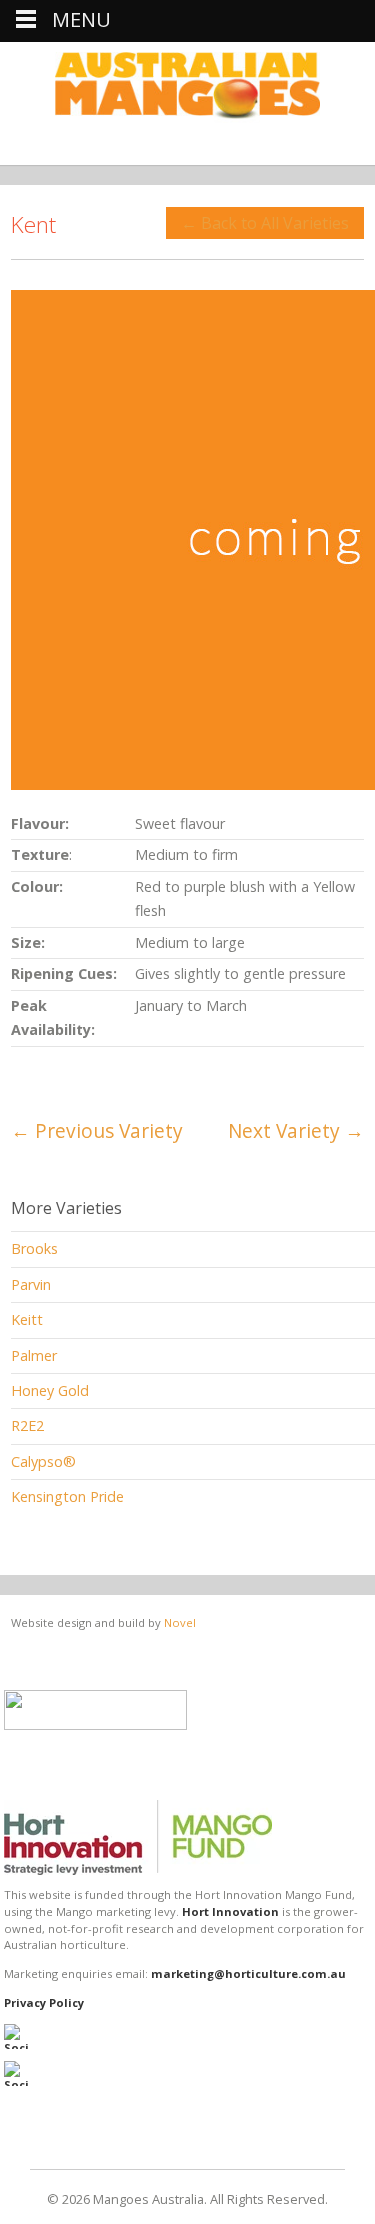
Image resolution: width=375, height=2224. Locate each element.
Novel (180, 1622)
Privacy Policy (44, 2002)
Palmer (34, 1355)
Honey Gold (50, 1390)
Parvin (31, 1284)
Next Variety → (296, 1130)
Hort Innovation (230, 1911)
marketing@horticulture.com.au (248, 1973)
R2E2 (27, 1425)
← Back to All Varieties (265, 223)
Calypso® (43, 1461)
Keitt (27, 1319)
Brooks (34, 1248)
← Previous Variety (97, 1130)
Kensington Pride (67, 1496)
